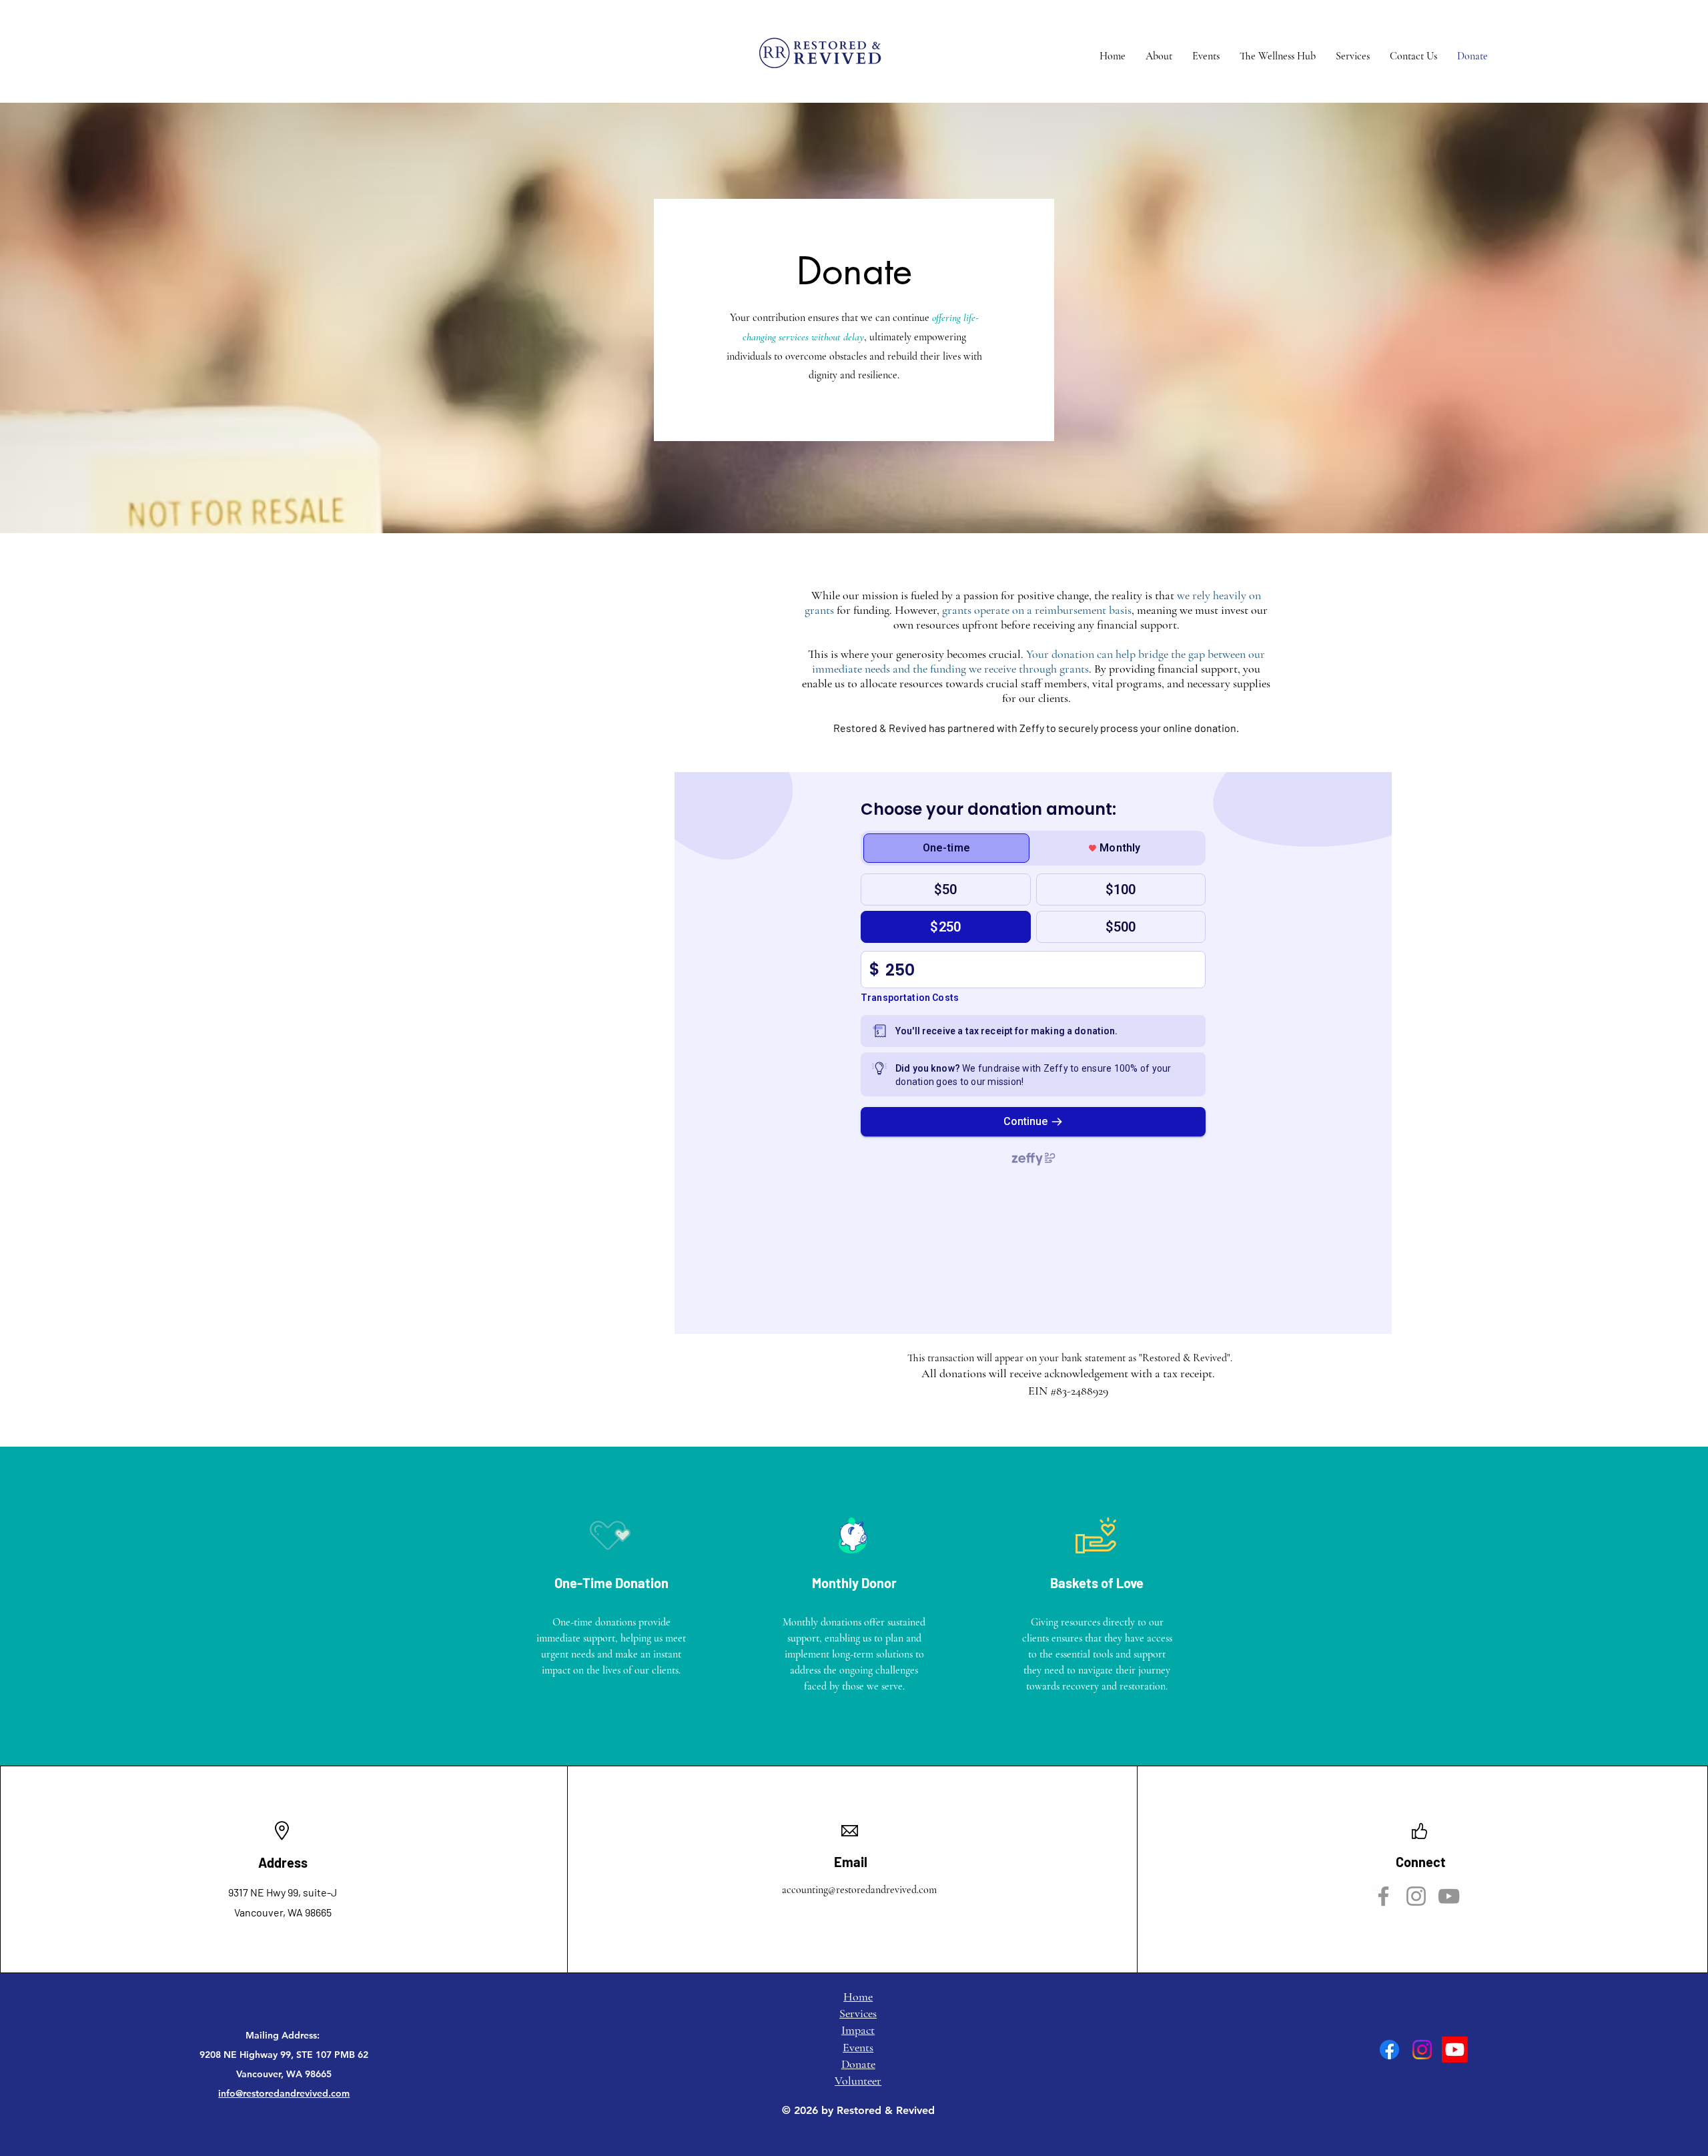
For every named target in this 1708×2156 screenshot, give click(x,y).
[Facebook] (1383, 1896)
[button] (1159, 56)
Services (858, 2013)
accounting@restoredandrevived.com (859, 1890)
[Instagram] (1416, 1896)
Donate (858, 2064)
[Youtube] (1455, 2050)
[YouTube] (1449, 1896)
